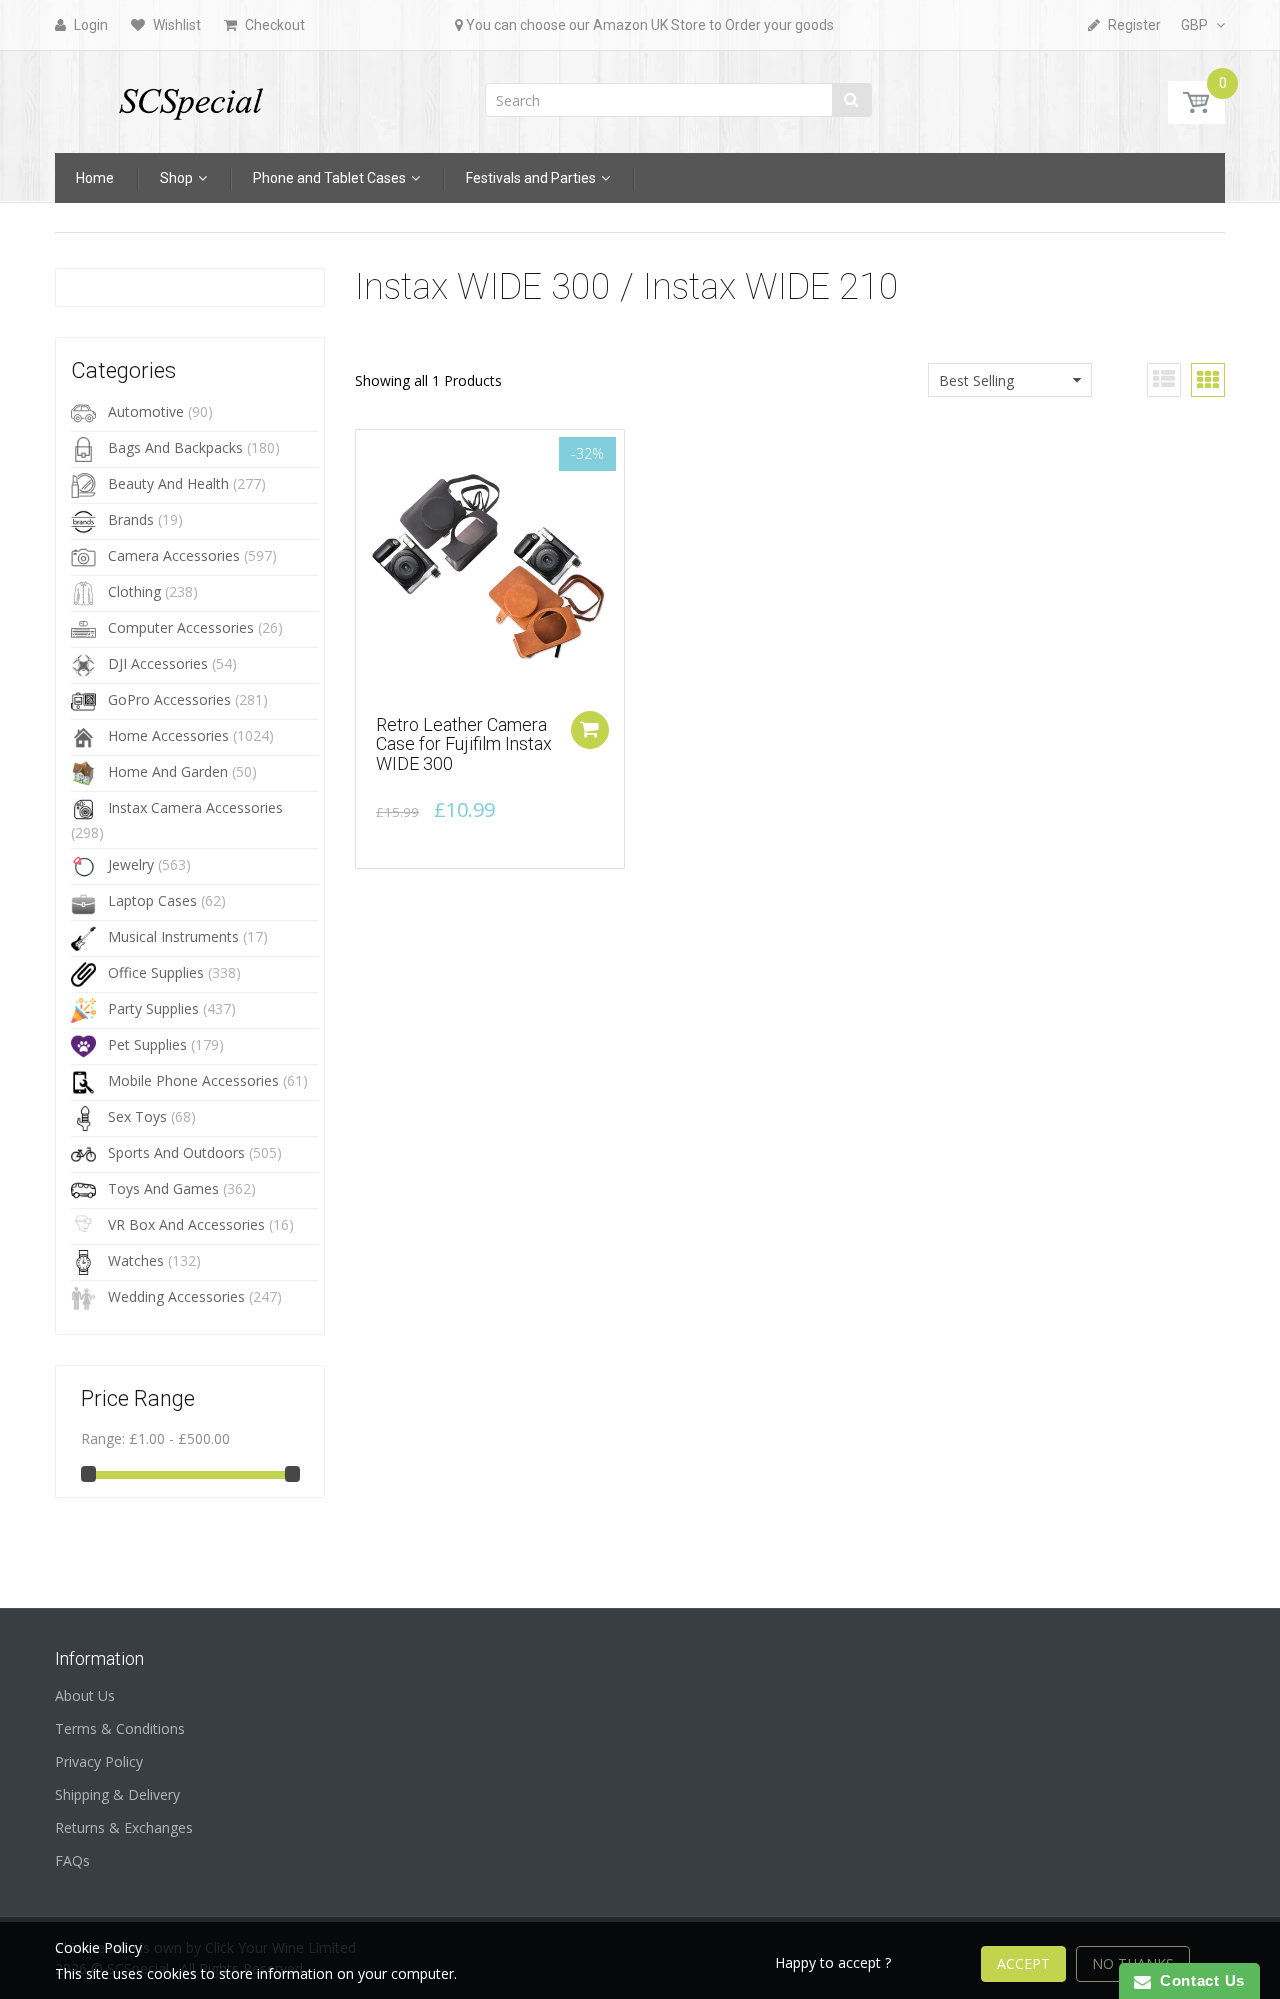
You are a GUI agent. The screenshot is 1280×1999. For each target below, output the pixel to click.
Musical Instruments (173, 936)
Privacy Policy (99, 1761)
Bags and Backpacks (175, 447)
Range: (103, 1438)
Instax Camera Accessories (195, 807)
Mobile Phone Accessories (193, 1080)
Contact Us (1198, 1980)
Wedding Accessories (176, 1296)
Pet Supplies (147, 1044)
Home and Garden (168, 771)
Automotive (146, 411)
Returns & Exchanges (124, 1827)
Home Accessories (168, 735)
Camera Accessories (174, 555)
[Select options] (590, 730)
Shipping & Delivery (117, 1794)
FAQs (72, 1860)
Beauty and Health (168, 483)
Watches (136, 1260)
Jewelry (131, 864)
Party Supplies (153, 1008)
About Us (85, 1695)
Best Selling (976, 380)
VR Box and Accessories (186, 1224)
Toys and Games (163, 1188)
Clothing (134, 591)
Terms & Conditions (120, 1728)
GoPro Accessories (169, 699)
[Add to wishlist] (371, 455)
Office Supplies (156, 972)
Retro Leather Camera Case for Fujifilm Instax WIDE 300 (464, 744)
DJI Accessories (158, 663)
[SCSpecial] (190, 95)
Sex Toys (137, 1116)
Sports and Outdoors (176, 1152)
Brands (131, 519)
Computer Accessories (181, 627)
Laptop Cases (152, 900)
